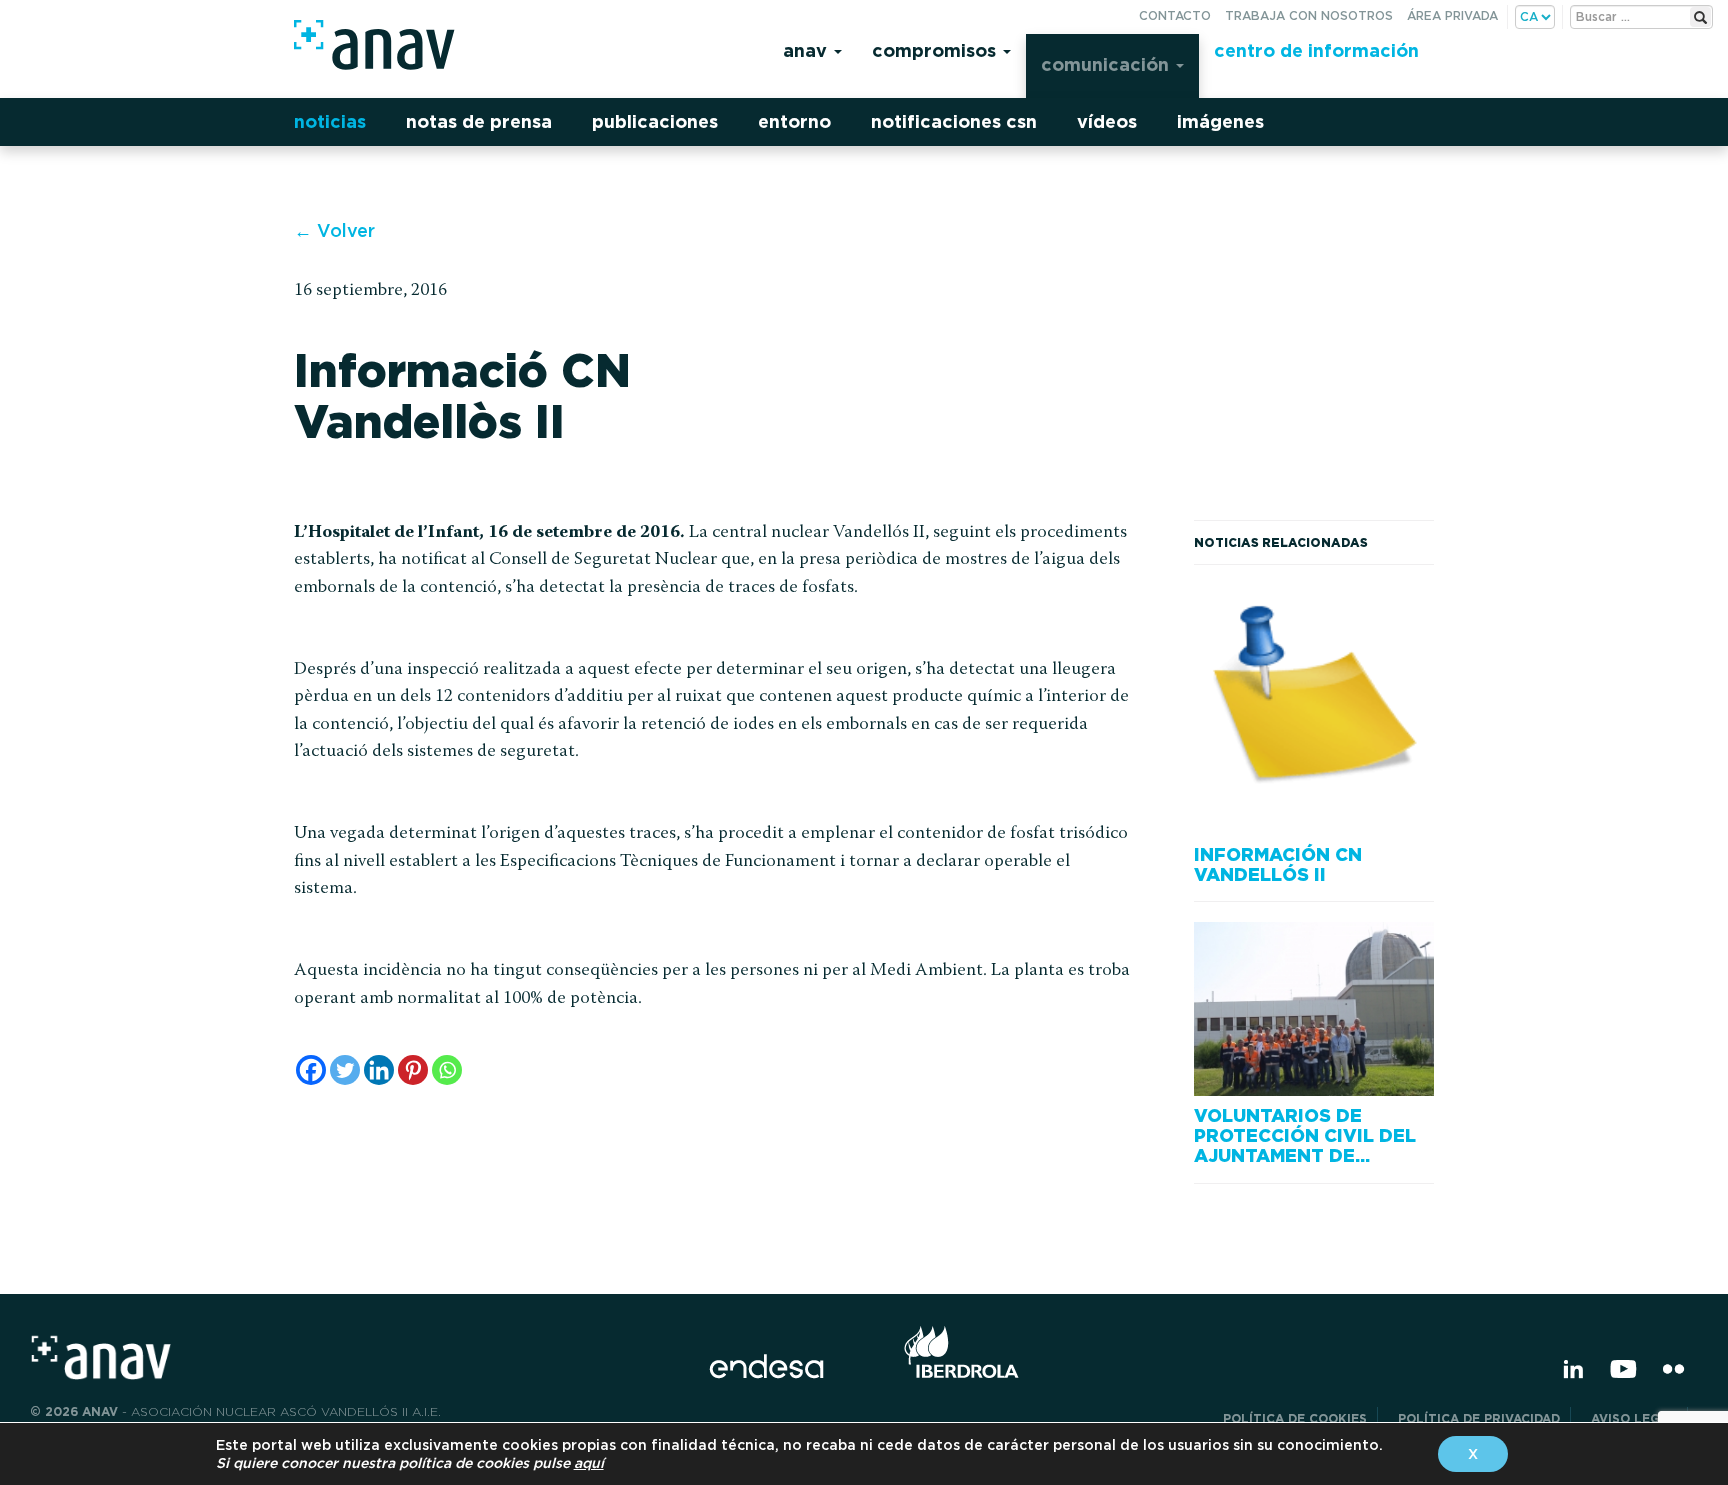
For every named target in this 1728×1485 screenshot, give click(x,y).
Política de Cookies (1295, 1418)
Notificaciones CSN (954, 121)
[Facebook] (311, 1070)
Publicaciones (655, 121)
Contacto (1175, 15)
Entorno (794, 121)
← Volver (334, 230)
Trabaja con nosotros (1309, 15)
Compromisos (936, 50)
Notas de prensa (479, 121)
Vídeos (1107, 121)
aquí (589, 1463)
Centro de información (1316, 50)
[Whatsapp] (447, 1070)
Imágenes (1220, 121)
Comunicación (1107, 64)
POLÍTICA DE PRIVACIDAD (1479, 1418)
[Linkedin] (379, 1070)
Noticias (330, 121)
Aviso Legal (1634, 1418)
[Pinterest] (413, 1070)
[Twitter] (345, 1070)
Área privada (1452, 15)
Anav (807, 50)
